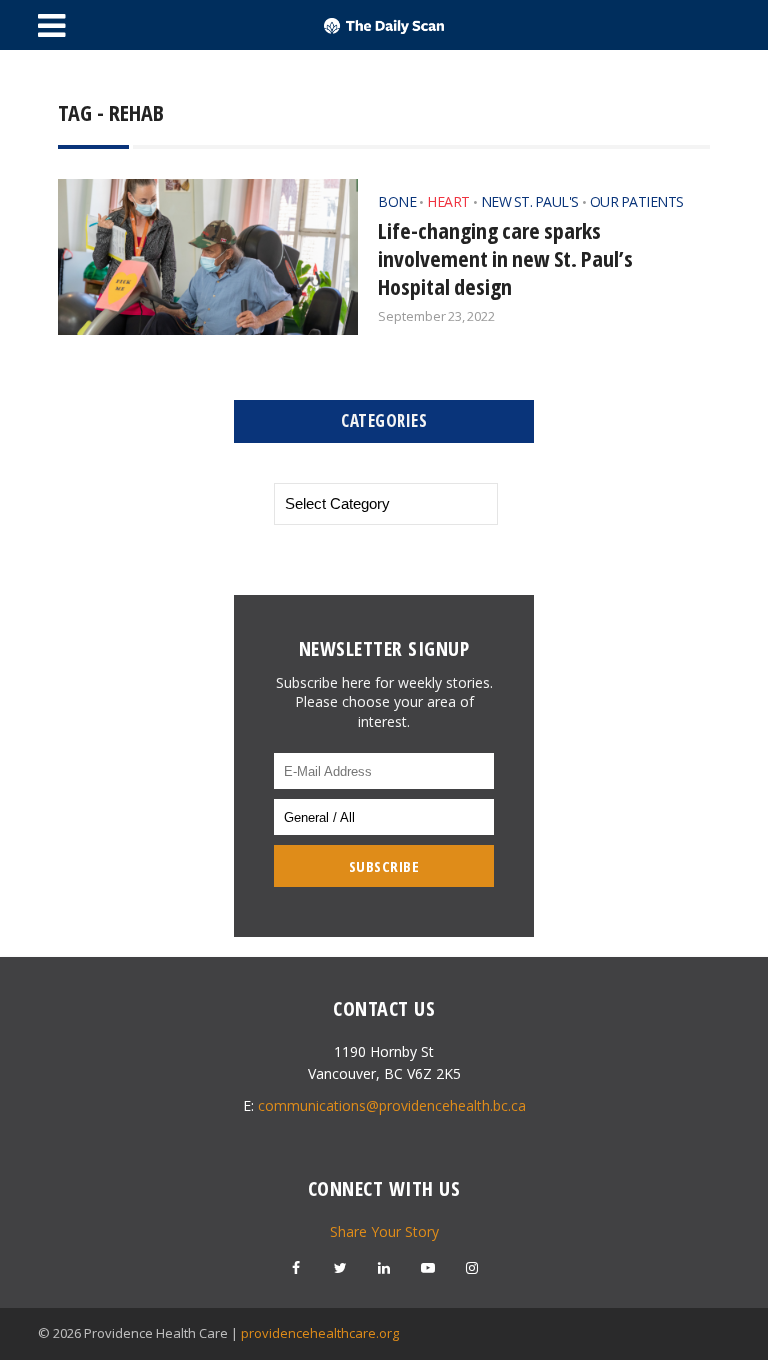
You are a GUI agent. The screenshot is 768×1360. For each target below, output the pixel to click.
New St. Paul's (530, 201)
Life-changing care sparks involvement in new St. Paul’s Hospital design (505, 258)
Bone (397, 201)
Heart (448, 201)
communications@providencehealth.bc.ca (392, 1105)
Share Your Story (384, 1231)
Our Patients (637, 201)
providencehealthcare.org (320, 1333)
